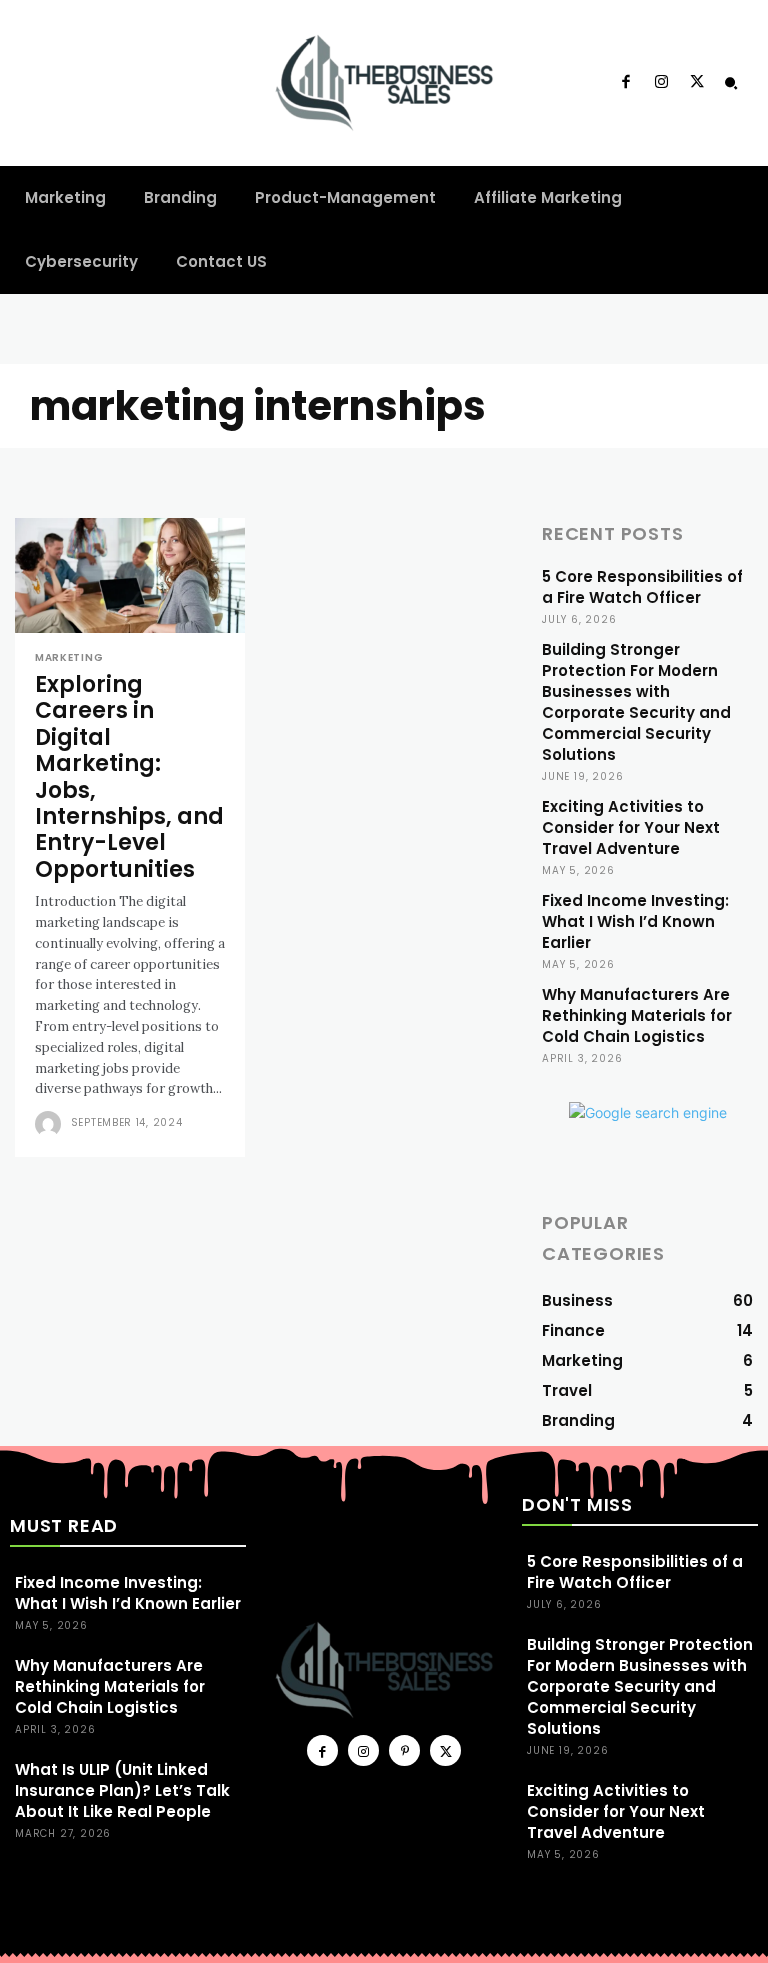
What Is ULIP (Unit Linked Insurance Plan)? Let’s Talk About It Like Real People (122, 1790)
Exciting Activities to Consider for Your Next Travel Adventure (631, 827)
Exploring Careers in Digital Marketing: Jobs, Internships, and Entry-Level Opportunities (129, 777)
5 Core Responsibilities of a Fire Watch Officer (642, 587)
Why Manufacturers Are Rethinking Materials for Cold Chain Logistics (637, 1015)
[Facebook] (626, 83)
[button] (731, 83)
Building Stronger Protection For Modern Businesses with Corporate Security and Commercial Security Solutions (636, 702)
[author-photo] (51, 1124)
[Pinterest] (404, 1750)
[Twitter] (697, 83)
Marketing (69, 658)
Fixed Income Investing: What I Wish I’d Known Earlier (635, 921)
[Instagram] (661, 83)
